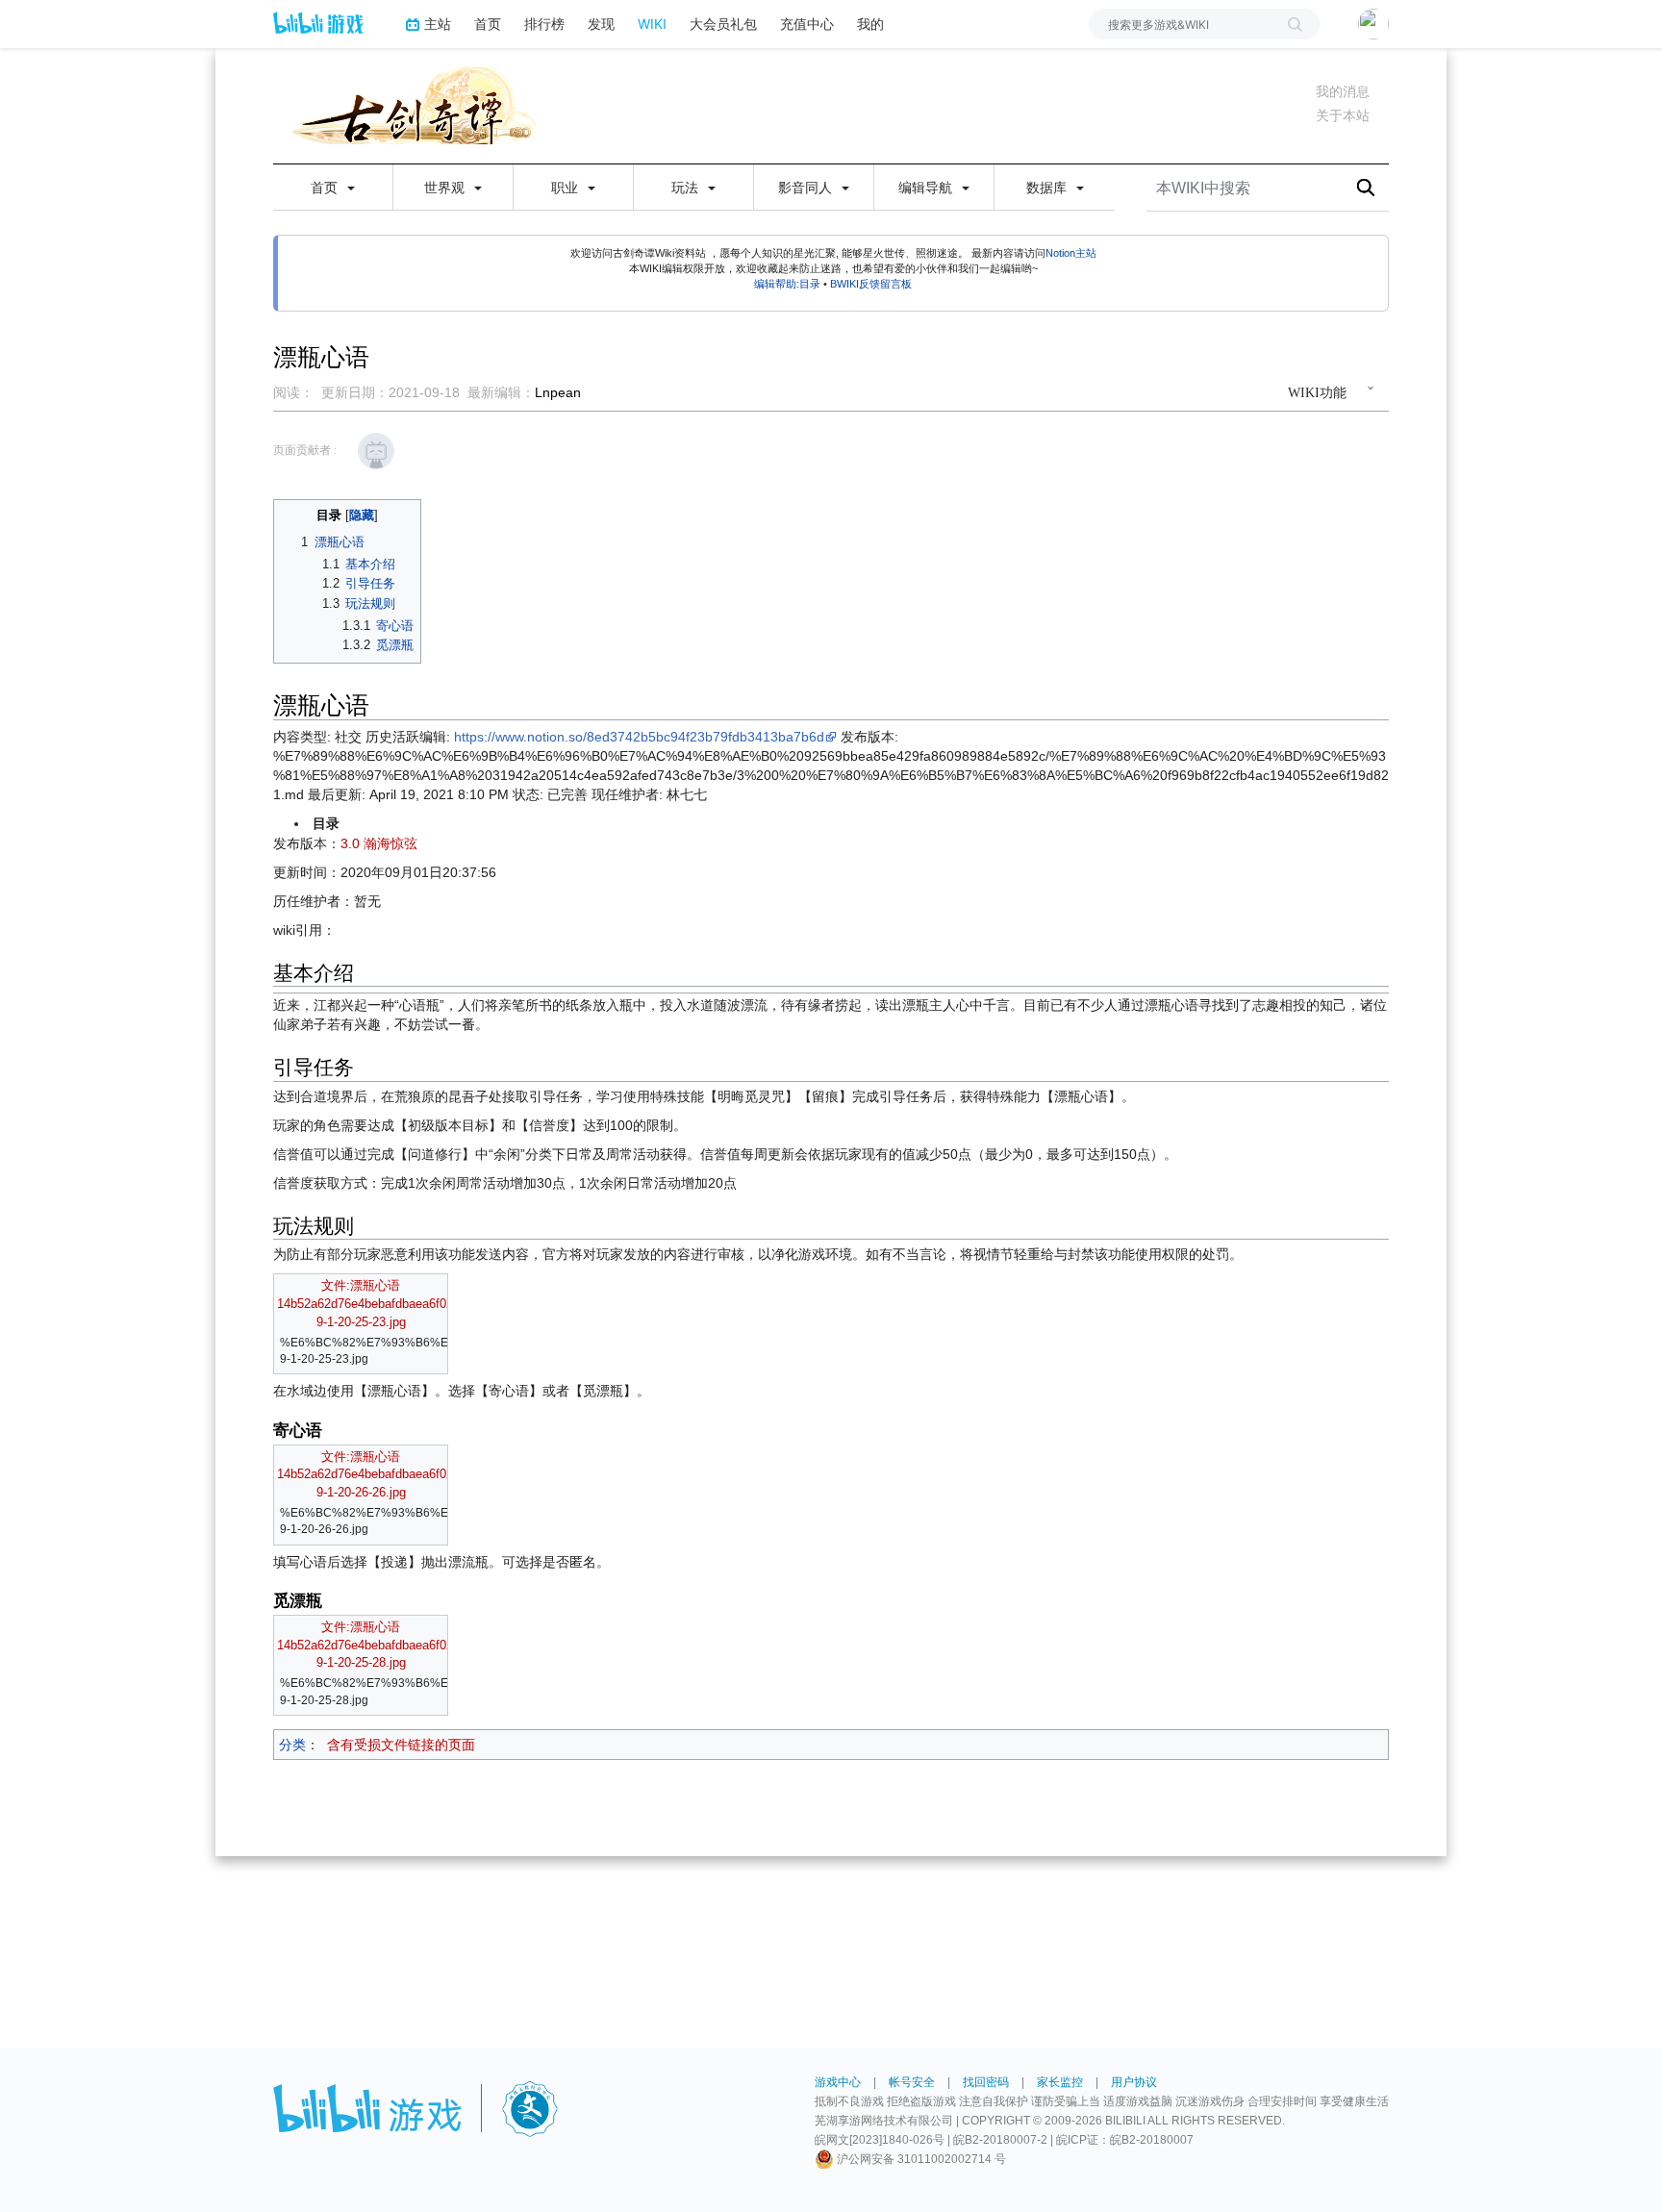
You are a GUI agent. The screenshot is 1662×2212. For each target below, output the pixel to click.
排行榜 (544, 24)
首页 (488, 24)
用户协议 (1134, 2082)
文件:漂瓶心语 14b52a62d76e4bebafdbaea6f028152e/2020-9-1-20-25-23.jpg (399, 1304)
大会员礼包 (723, 24)
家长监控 (1060, 2082)
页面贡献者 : (305, 450)
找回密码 (986, 2082)
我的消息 (1343, 91)
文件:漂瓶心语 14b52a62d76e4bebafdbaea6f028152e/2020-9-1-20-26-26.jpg (399, 1475)
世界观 (446, 188)
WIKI (652, 24)
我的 (870, 24)
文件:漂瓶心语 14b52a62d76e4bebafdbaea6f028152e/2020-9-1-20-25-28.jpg (399, 1645)
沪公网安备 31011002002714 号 (920, 2159)
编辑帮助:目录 (787, 284)
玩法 (687, 188)
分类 (292, 1745)
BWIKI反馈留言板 (871, 284)
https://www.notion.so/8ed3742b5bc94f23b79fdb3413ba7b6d (639, 737)
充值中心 (807, 24)
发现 (601, 24)
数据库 (1048, 188)
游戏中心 (838, 2082)
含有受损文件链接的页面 (401, 1745)
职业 (567, 188)
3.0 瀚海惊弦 (379, 843)
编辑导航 (927, 188)
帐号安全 (912, 2082)
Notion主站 (1071, 253)
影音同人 (807, 188)
